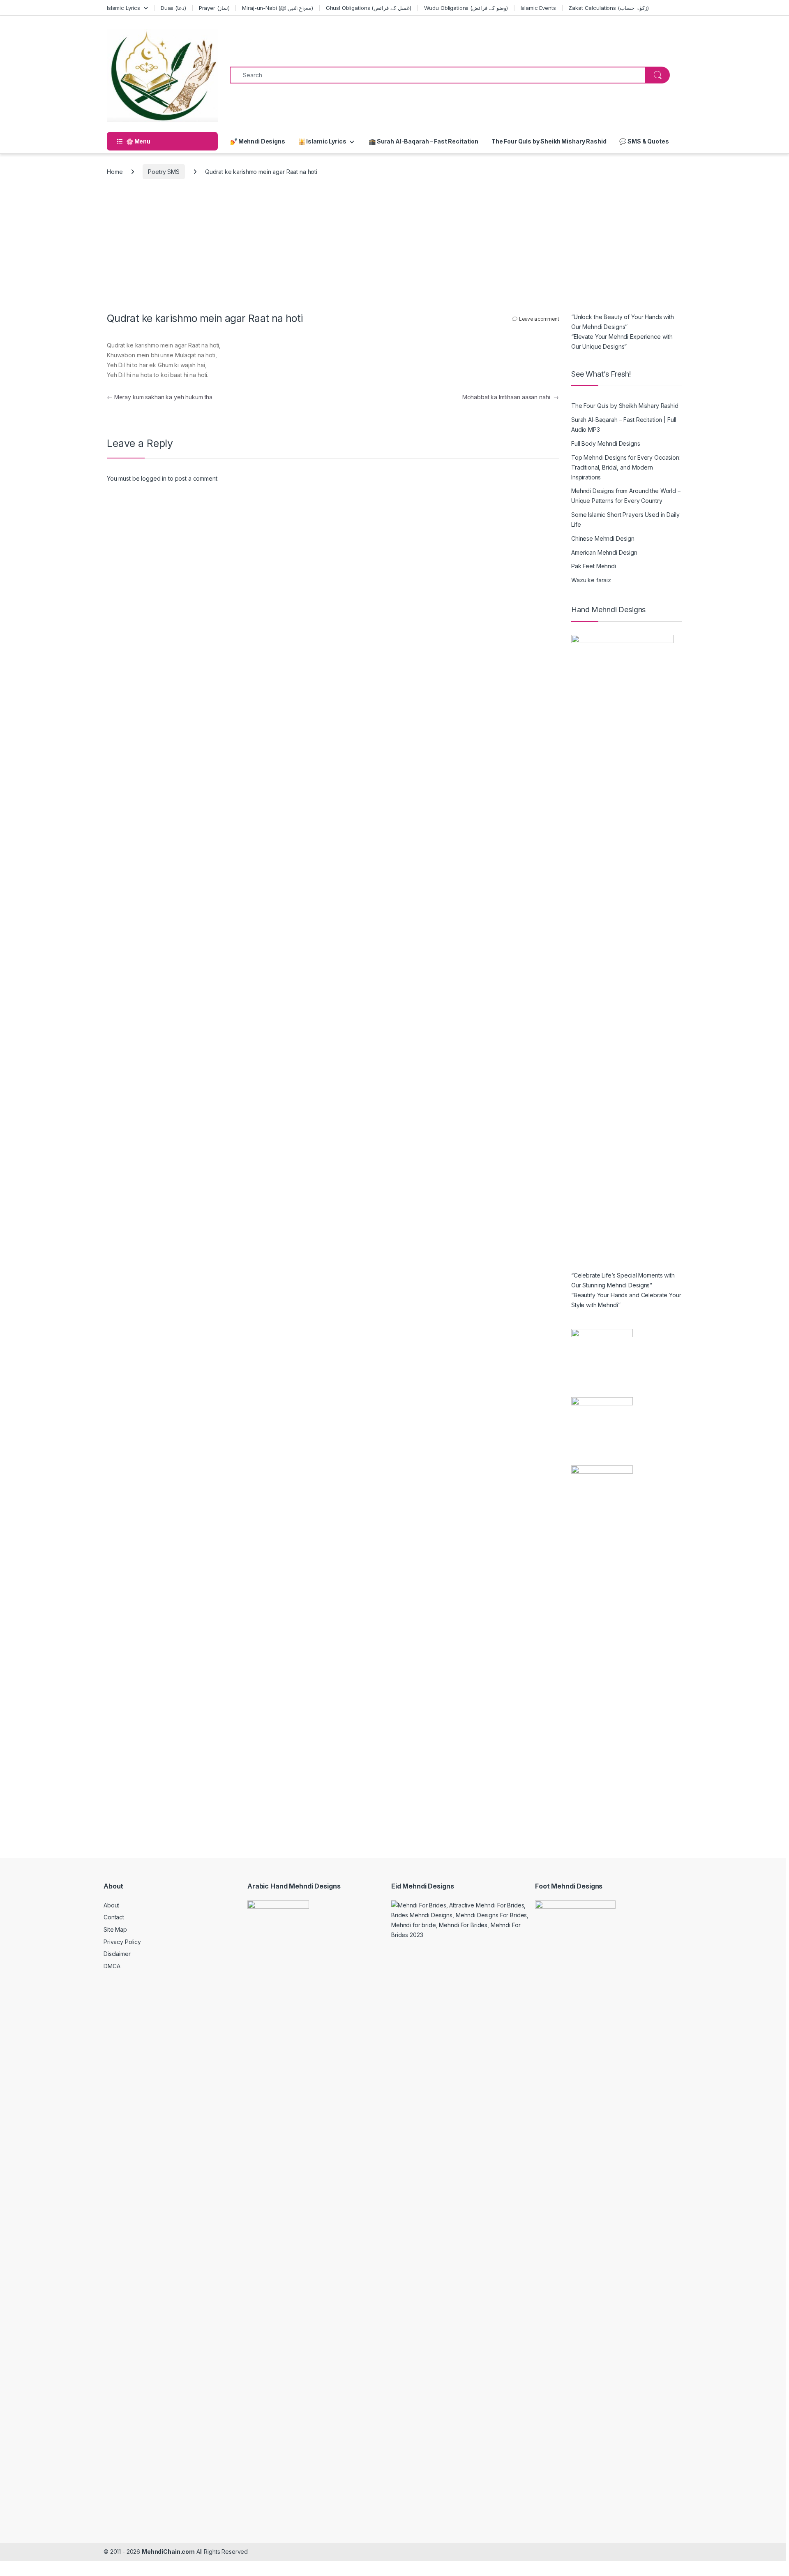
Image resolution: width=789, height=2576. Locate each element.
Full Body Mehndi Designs (606, 443)
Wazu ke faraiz (591, 580)
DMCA (112, 1966)
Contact (114, 1917)
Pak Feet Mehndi (594, 566)
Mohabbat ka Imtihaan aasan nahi (511, 397)
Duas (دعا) (173, 8)
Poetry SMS (164, 172)
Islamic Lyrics (123, 8)
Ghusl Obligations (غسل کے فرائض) (369, 8)
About (111, 1905)
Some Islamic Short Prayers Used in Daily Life (625, 520)
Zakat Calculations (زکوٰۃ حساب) (608, 8)
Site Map (115, 1929)
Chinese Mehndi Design (603, 538)
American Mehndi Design (604, 552)
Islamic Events (538, 8)
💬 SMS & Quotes (644, 141)
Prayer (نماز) (214, 8)
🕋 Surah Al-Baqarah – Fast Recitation (423, 141)
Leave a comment (539, 319)
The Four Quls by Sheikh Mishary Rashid (549, 141)
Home (115, 172)
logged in (154, 478)
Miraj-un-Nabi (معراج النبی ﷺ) (278, 8)
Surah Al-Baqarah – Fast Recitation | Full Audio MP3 (624, 425)
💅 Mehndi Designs (258, 141)
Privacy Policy (122, 1942)
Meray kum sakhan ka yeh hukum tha (160, 397)
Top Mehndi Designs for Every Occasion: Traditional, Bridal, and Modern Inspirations (626, 467)
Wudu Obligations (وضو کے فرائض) (466, 8)
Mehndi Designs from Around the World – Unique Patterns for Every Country (626, 496)
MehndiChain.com (168, 2552)
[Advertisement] (394, 250)
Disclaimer (117, 1954)
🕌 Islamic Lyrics (322, 141)
